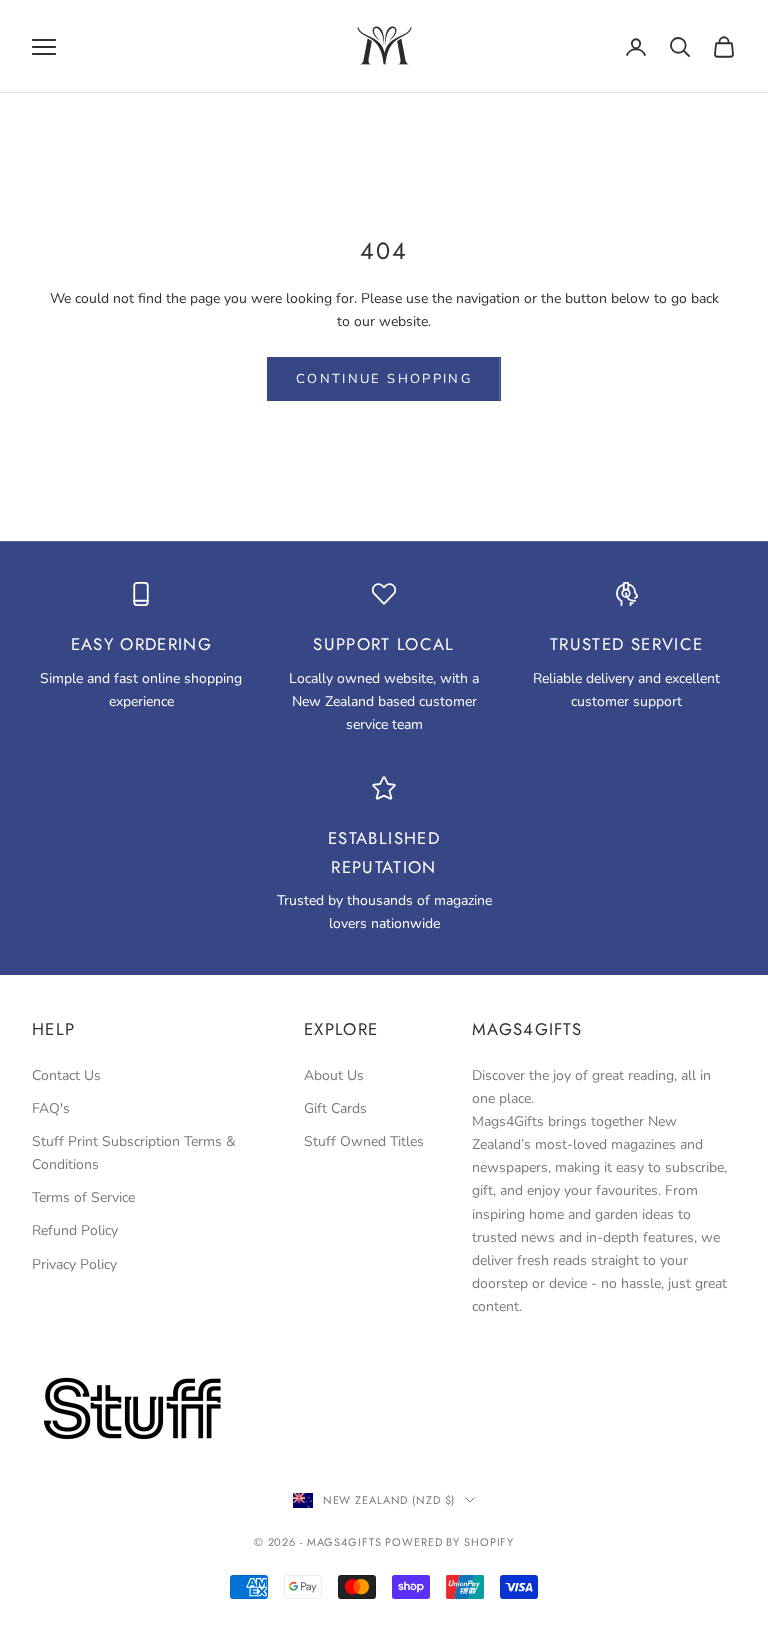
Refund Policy (75, 1230)
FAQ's (51, 1108)
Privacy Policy (74, 1264)
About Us (334, 1075)
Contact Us (66, 1075)
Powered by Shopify (449, 1542)
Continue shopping (384, 379)
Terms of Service (83, 1197)
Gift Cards (335, 1108)
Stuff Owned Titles (364, 1141)
